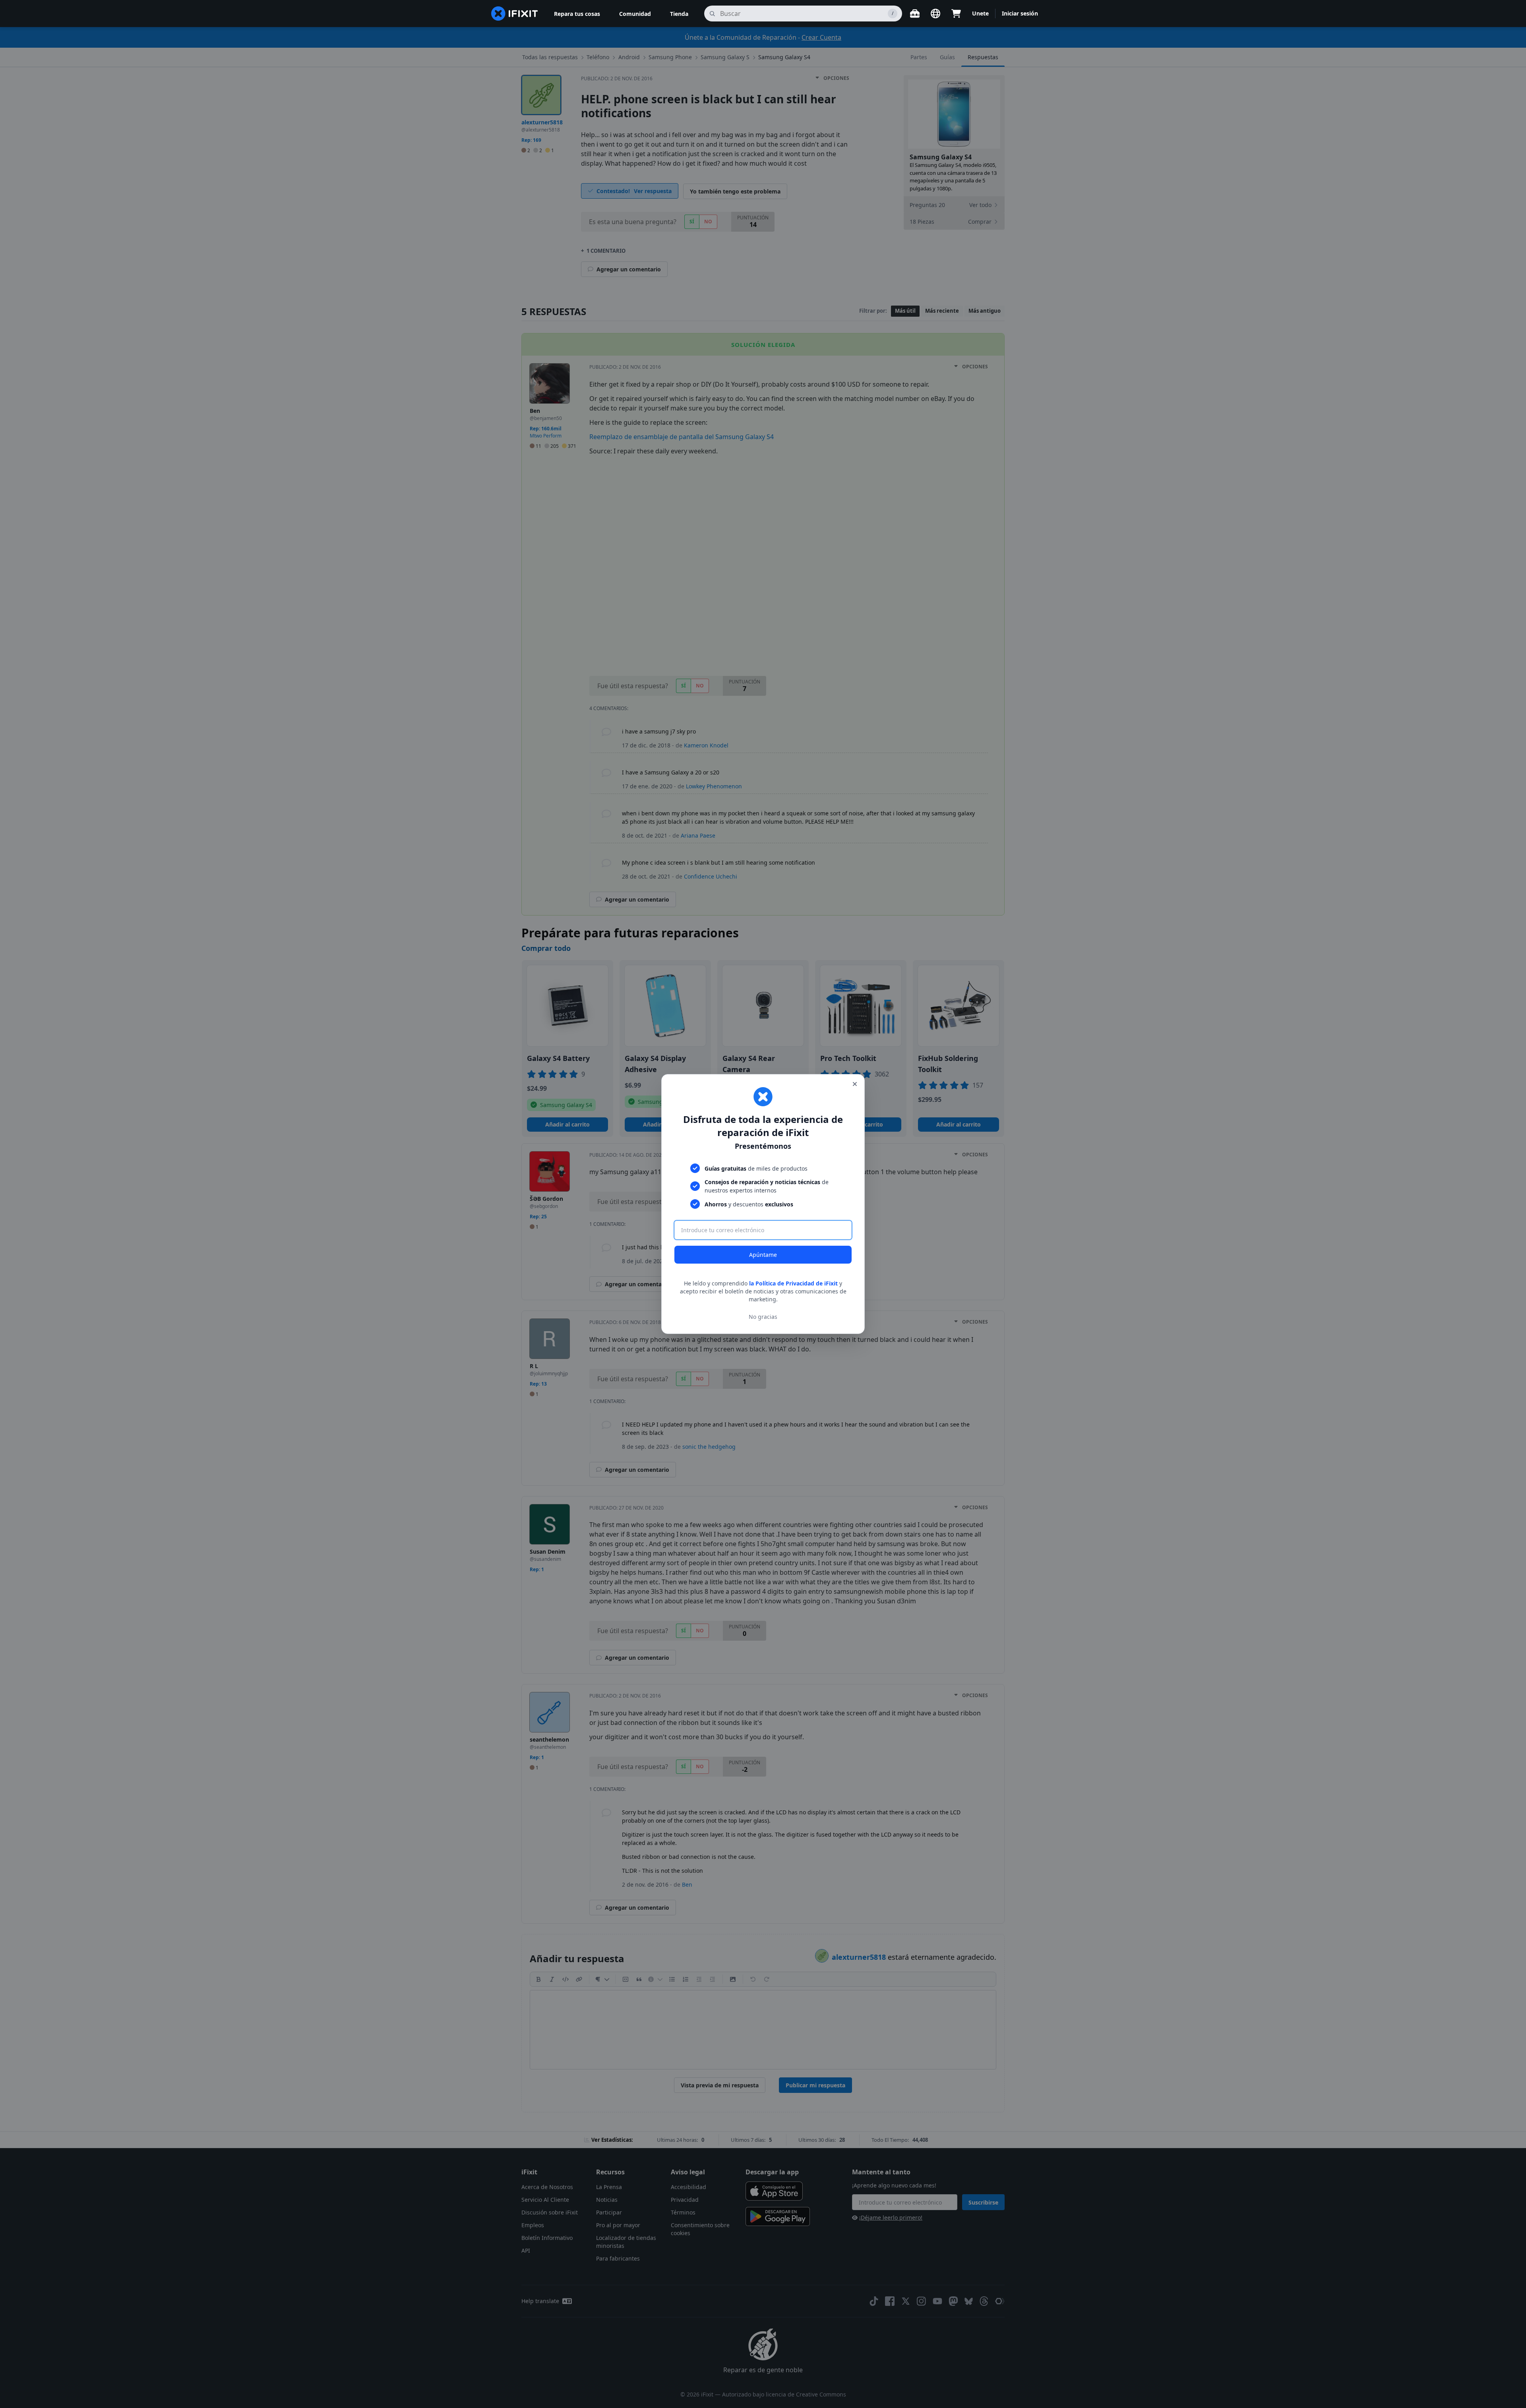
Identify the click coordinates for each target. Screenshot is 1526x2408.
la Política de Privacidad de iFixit (793, 1283)
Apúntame (763, 1255)
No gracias (763, 1317)
